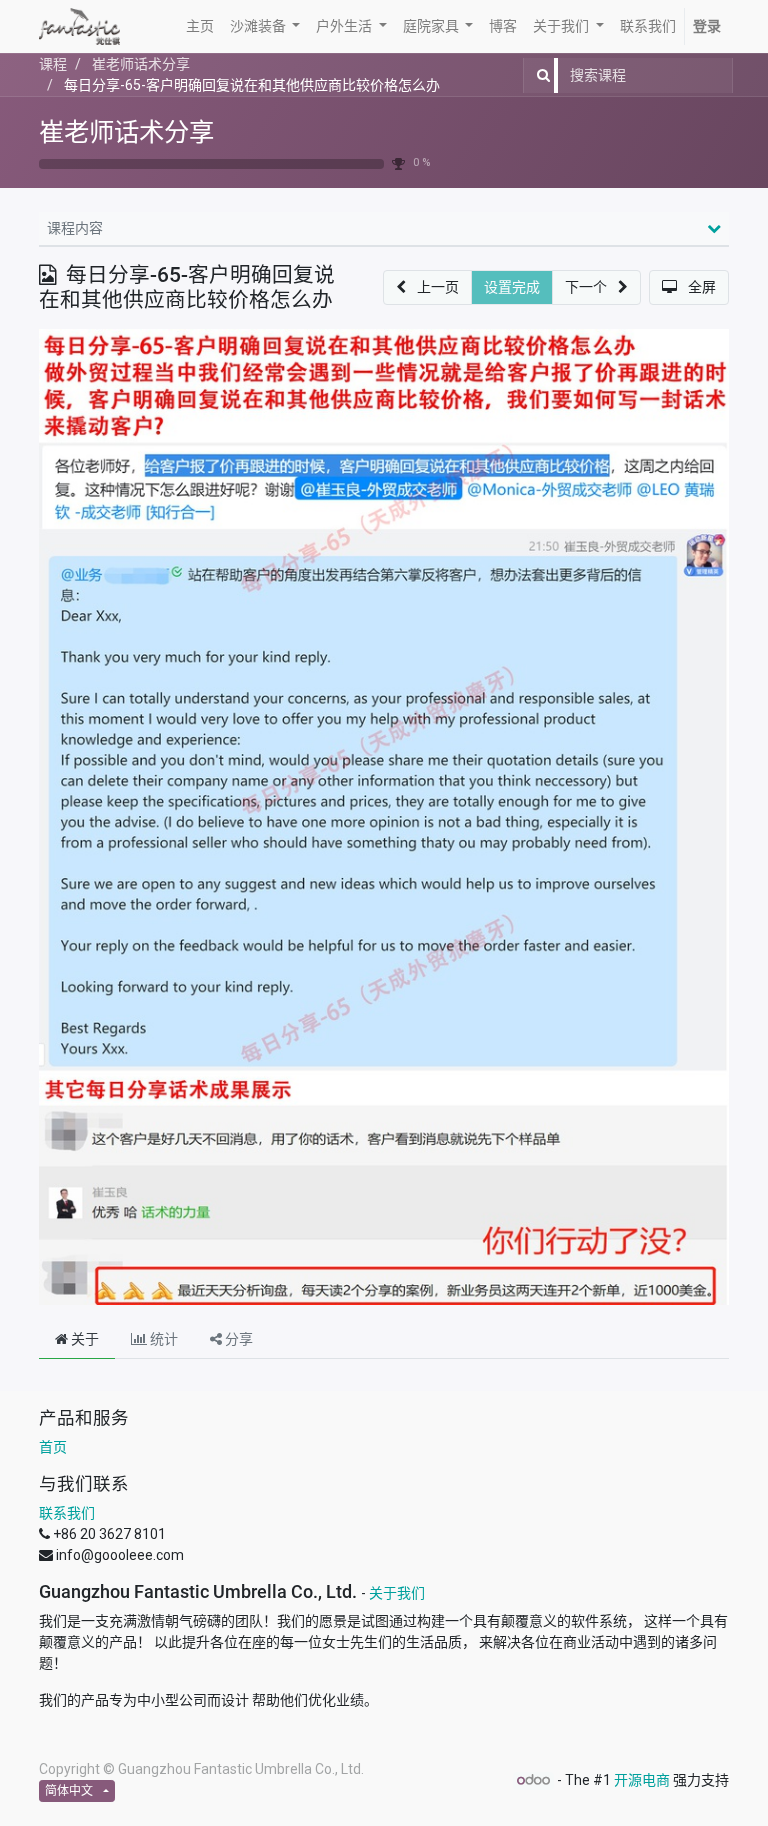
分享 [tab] (237, 1339)
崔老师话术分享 (126, 132)
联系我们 (67, 1513)
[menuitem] (200, 26)
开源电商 (642, 1780)
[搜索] (539, 75)
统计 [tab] (162, 1339)
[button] (427, 287)
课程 (53, 64)
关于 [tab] (83, 1339)
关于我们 (397, 1593)
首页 (53, 1447)
